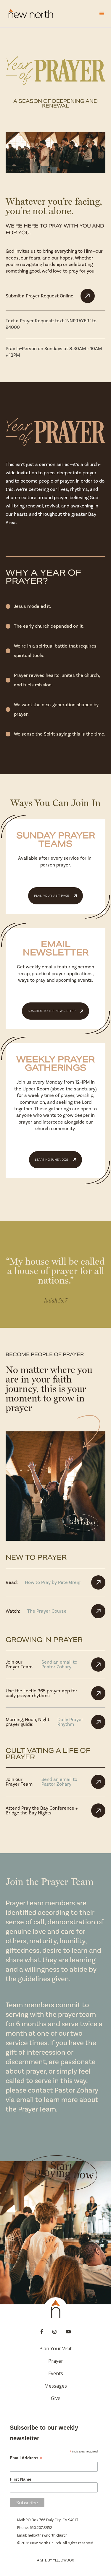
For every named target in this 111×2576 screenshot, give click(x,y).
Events (56, 2373)
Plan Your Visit (55, 2348)
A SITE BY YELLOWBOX (55, 2560)
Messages (56, 2386)
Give (56, 2398)
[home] (29, 14)
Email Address (26, 2458)
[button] (99, 14)
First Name (21, 2479)
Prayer (56, 2361)
